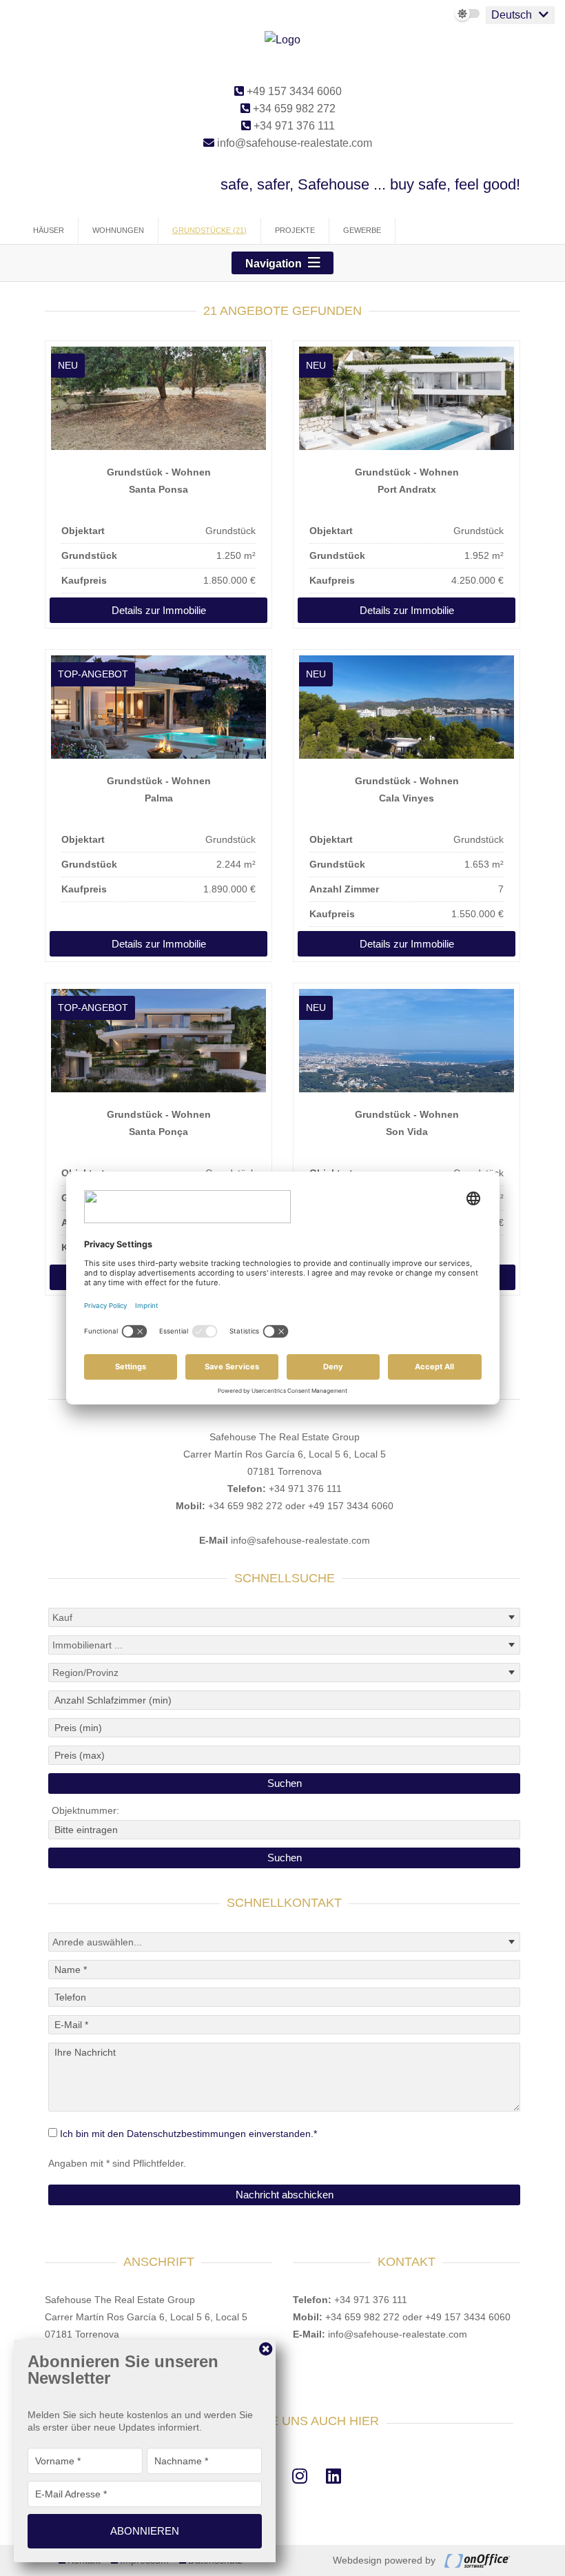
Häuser (49, 230)
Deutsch (512, 15)
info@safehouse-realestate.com (293, 143)
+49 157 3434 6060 (293, 91)
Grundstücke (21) (209, 230)
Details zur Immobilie (159, 610)
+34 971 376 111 (293, 126)
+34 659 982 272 (293, 109)
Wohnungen (118, 230)
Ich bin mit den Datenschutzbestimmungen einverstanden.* (188, 2134)
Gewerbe (362, 230)
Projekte (295, 230)
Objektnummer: (85, 1810)
